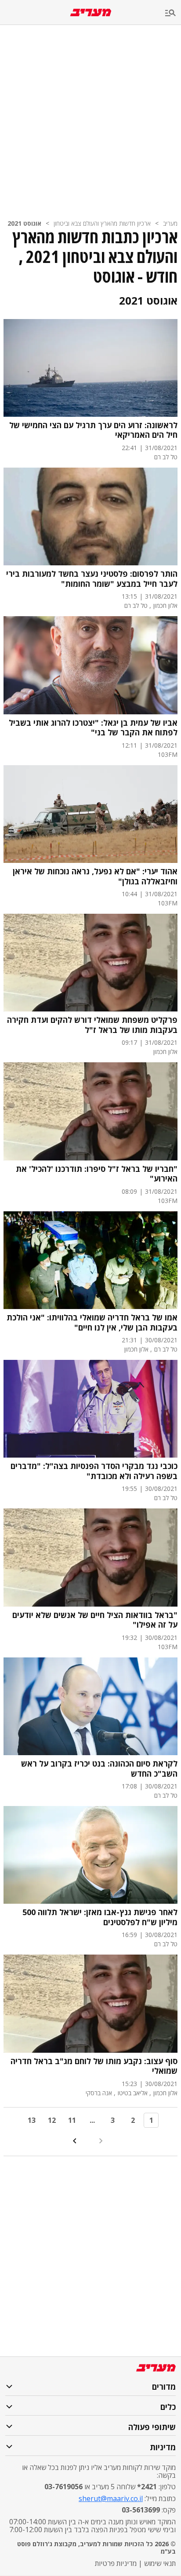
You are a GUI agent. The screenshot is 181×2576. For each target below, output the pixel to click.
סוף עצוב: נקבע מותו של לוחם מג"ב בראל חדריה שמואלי (94, 2066)
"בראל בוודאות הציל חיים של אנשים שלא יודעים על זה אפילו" (95, 1620)
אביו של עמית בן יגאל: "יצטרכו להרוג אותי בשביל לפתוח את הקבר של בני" (93, 728)
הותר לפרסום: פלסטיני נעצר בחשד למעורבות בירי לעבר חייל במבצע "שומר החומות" (92, 579)
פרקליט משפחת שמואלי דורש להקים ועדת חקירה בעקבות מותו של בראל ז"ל (92, 1025)
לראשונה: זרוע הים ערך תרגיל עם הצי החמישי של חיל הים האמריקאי (93, 430)
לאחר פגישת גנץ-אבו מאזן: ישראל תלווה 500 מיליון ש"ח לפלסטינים (100, 1917)
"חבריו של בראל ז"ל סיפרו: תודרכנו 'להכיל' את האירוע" (97, 1174)
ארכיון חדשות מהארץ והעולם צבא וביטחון (102, 223)
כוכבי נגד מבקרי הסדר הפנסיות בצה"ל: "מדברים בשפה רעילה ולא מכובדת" (94, 1471)
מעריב (170, 223)
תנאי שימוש (160, 2563)
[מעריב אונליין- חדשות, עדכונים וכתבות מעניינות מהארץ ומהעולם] (91, 12)
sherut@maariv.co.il (111, 2498)
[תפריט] (173, 13)
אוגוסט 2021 (24, 223)
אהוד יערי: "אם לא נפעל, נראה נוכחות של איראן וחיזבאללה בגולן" (95, 876)
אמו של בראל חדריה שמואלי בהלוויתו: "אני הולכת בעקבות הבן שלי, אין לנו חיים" (92, 1322)
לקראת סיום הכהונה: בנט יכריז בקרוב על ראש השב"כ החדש (99, 1769)
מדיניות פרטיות (116, 2563)
